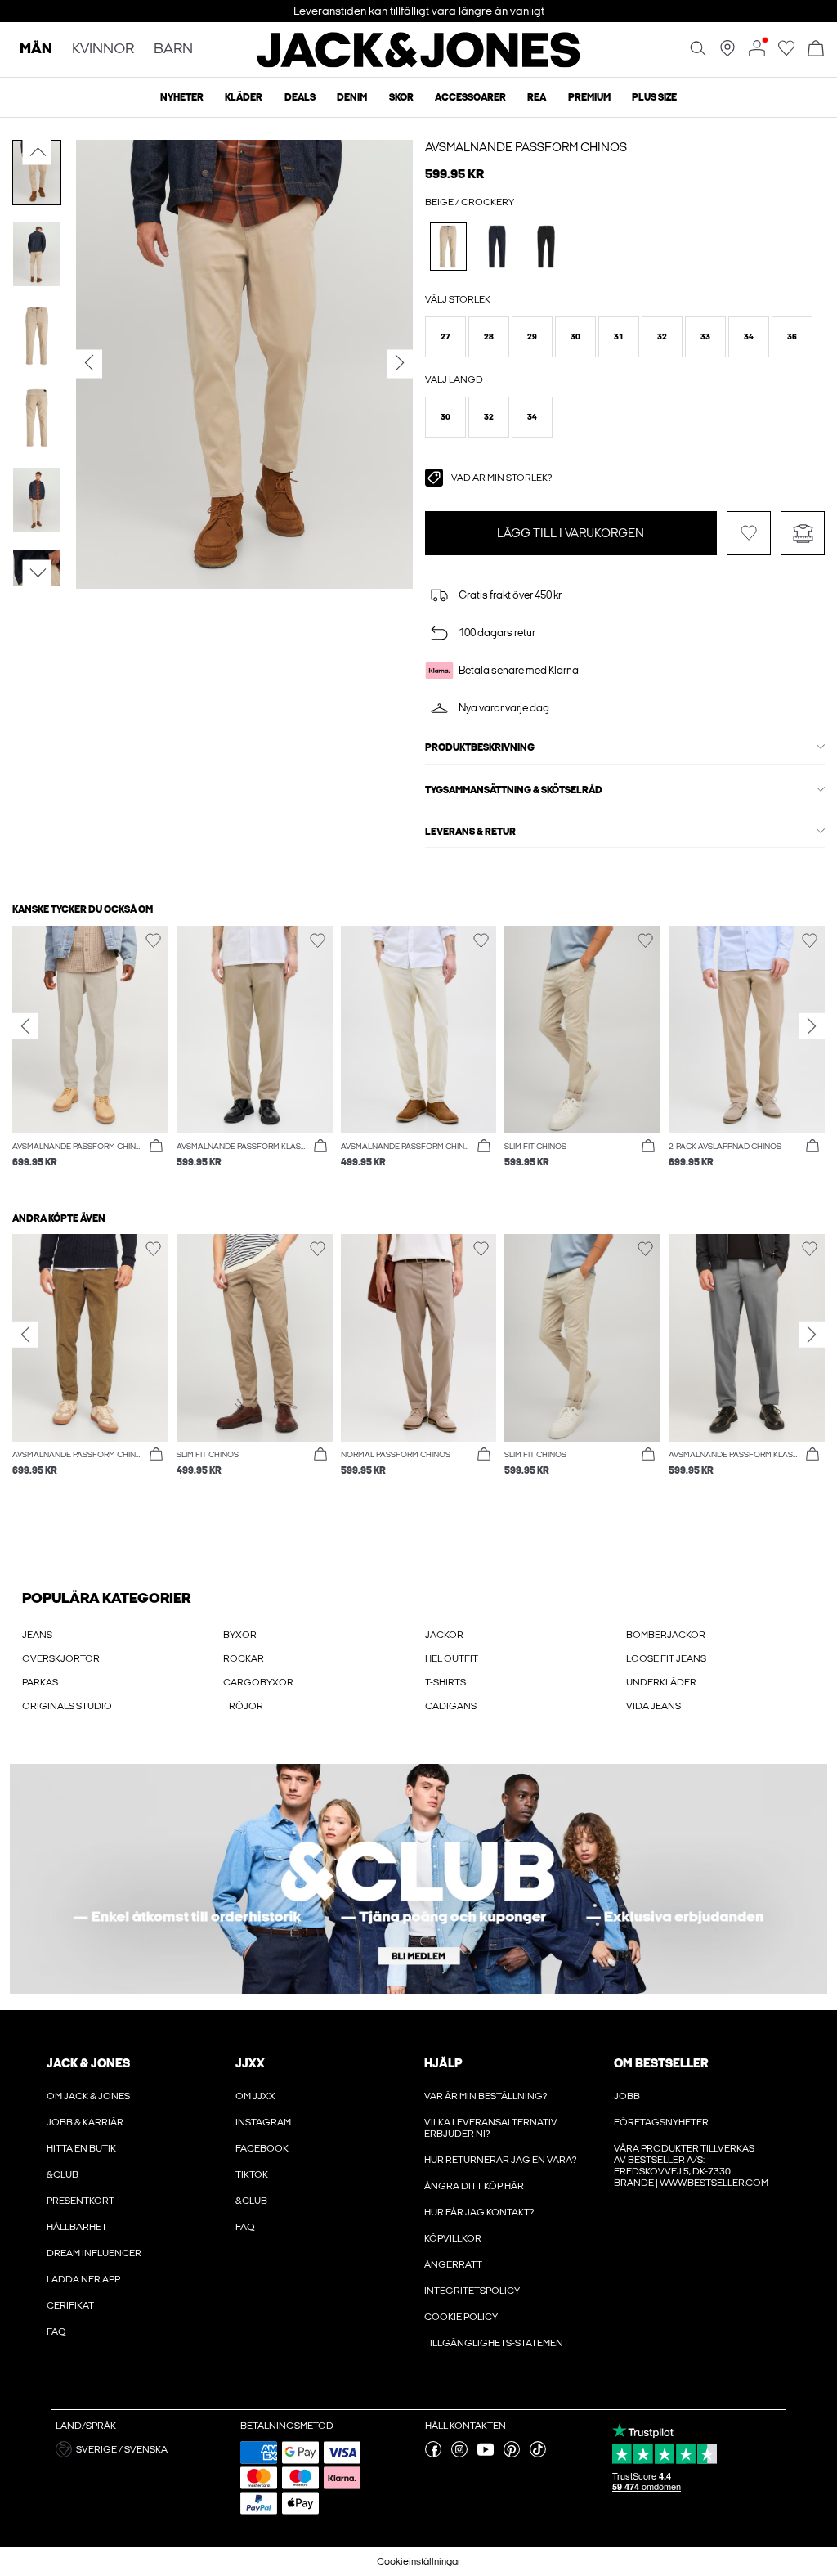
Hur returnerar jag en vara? (500, 2160)
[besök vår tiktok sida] (538, 2454)
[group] (90, 1055)
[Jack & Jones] (419, 64)
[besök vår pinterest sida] (512, 2454)
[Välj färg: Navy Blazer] (497, 247)
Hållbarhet (77, 2227)
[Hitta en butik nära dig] (727, 53)
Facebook (262, 2148)
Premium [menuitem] (589, 97)
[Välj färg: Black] (546, 247)
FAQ (56, 2331)
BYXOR (240, 1635)
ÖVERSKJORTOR (61, 1658)
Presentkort (81, 2201)
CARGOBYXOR (258, 1682)
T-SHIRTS (445, 1682)
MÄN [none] (36, 49)
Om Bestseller (661, 2063)
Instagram (263, 2122)
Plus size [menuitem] (654, 97)
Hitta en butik (81, 2148)
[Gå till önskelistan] (786, 53)
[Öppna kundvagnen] (816, 49)
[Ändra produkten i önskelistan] (749, 533)
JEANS (37, 1635)
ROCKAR (244, 1658)
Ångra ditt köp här (474, 2186)
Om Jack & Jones (88, 2096)
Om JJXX (255, 2096)
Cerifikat (70, 2305)
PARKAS (40, 1682)
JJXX (250, 2063)
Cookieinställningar (419, 2561)
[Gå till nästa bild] (37, 572)
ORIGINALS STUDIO (67, 1706)
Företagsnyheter (661, 2122)
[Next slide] (812, 1026)
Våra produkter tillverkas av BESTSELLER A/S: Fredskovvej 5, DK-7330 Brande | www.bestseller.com (691, 2165)
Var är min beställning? (486, 2096)
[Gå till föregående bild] (37, 152)
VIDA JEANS (653, 1706)
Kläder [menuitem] (244, 97)
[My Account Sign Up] (418, 1879)
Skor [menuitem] (401, 97)
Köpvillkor (453, 2238)
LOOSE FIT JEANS (666, 1658)
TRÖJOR (243, 1706)
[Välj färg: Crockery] (448, 247)
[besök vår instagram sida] (459, 2454)
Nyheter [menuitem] (182, 97)
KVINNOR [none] (103, 49)
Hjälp (443, 2063)
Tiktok (252, 2174)
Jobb (627, 2096)
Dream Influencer (94, 2253)
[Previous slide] (25, 1026)
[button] (445, 337)
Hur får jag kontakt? (479, 2212)
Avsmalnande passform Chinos (526, 147)
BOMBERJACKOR (666, 1635)
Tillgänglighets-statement (497, 2343)
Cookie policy (461, 2317)
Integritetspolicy (472, 2291)
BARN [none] (173, 49)
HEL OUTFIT (452, 1658)
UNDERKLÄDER (661, 1682)
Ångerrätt (453, 2264)
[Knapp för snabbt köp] (156, 1147)
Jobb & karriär (85, 2122)
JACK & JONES (88, 2063)
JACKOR (444, 1635)
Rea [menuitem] (537, 97)
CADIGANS (451, 1706)
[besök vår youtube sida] (486, 2454)
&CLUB (63, 2174)
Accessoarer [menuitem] (470, 97)
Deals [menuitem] (300, 97)
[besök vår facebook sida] (433, 2454)
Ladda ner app (83, 2279)
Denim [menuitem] (352, 97)
